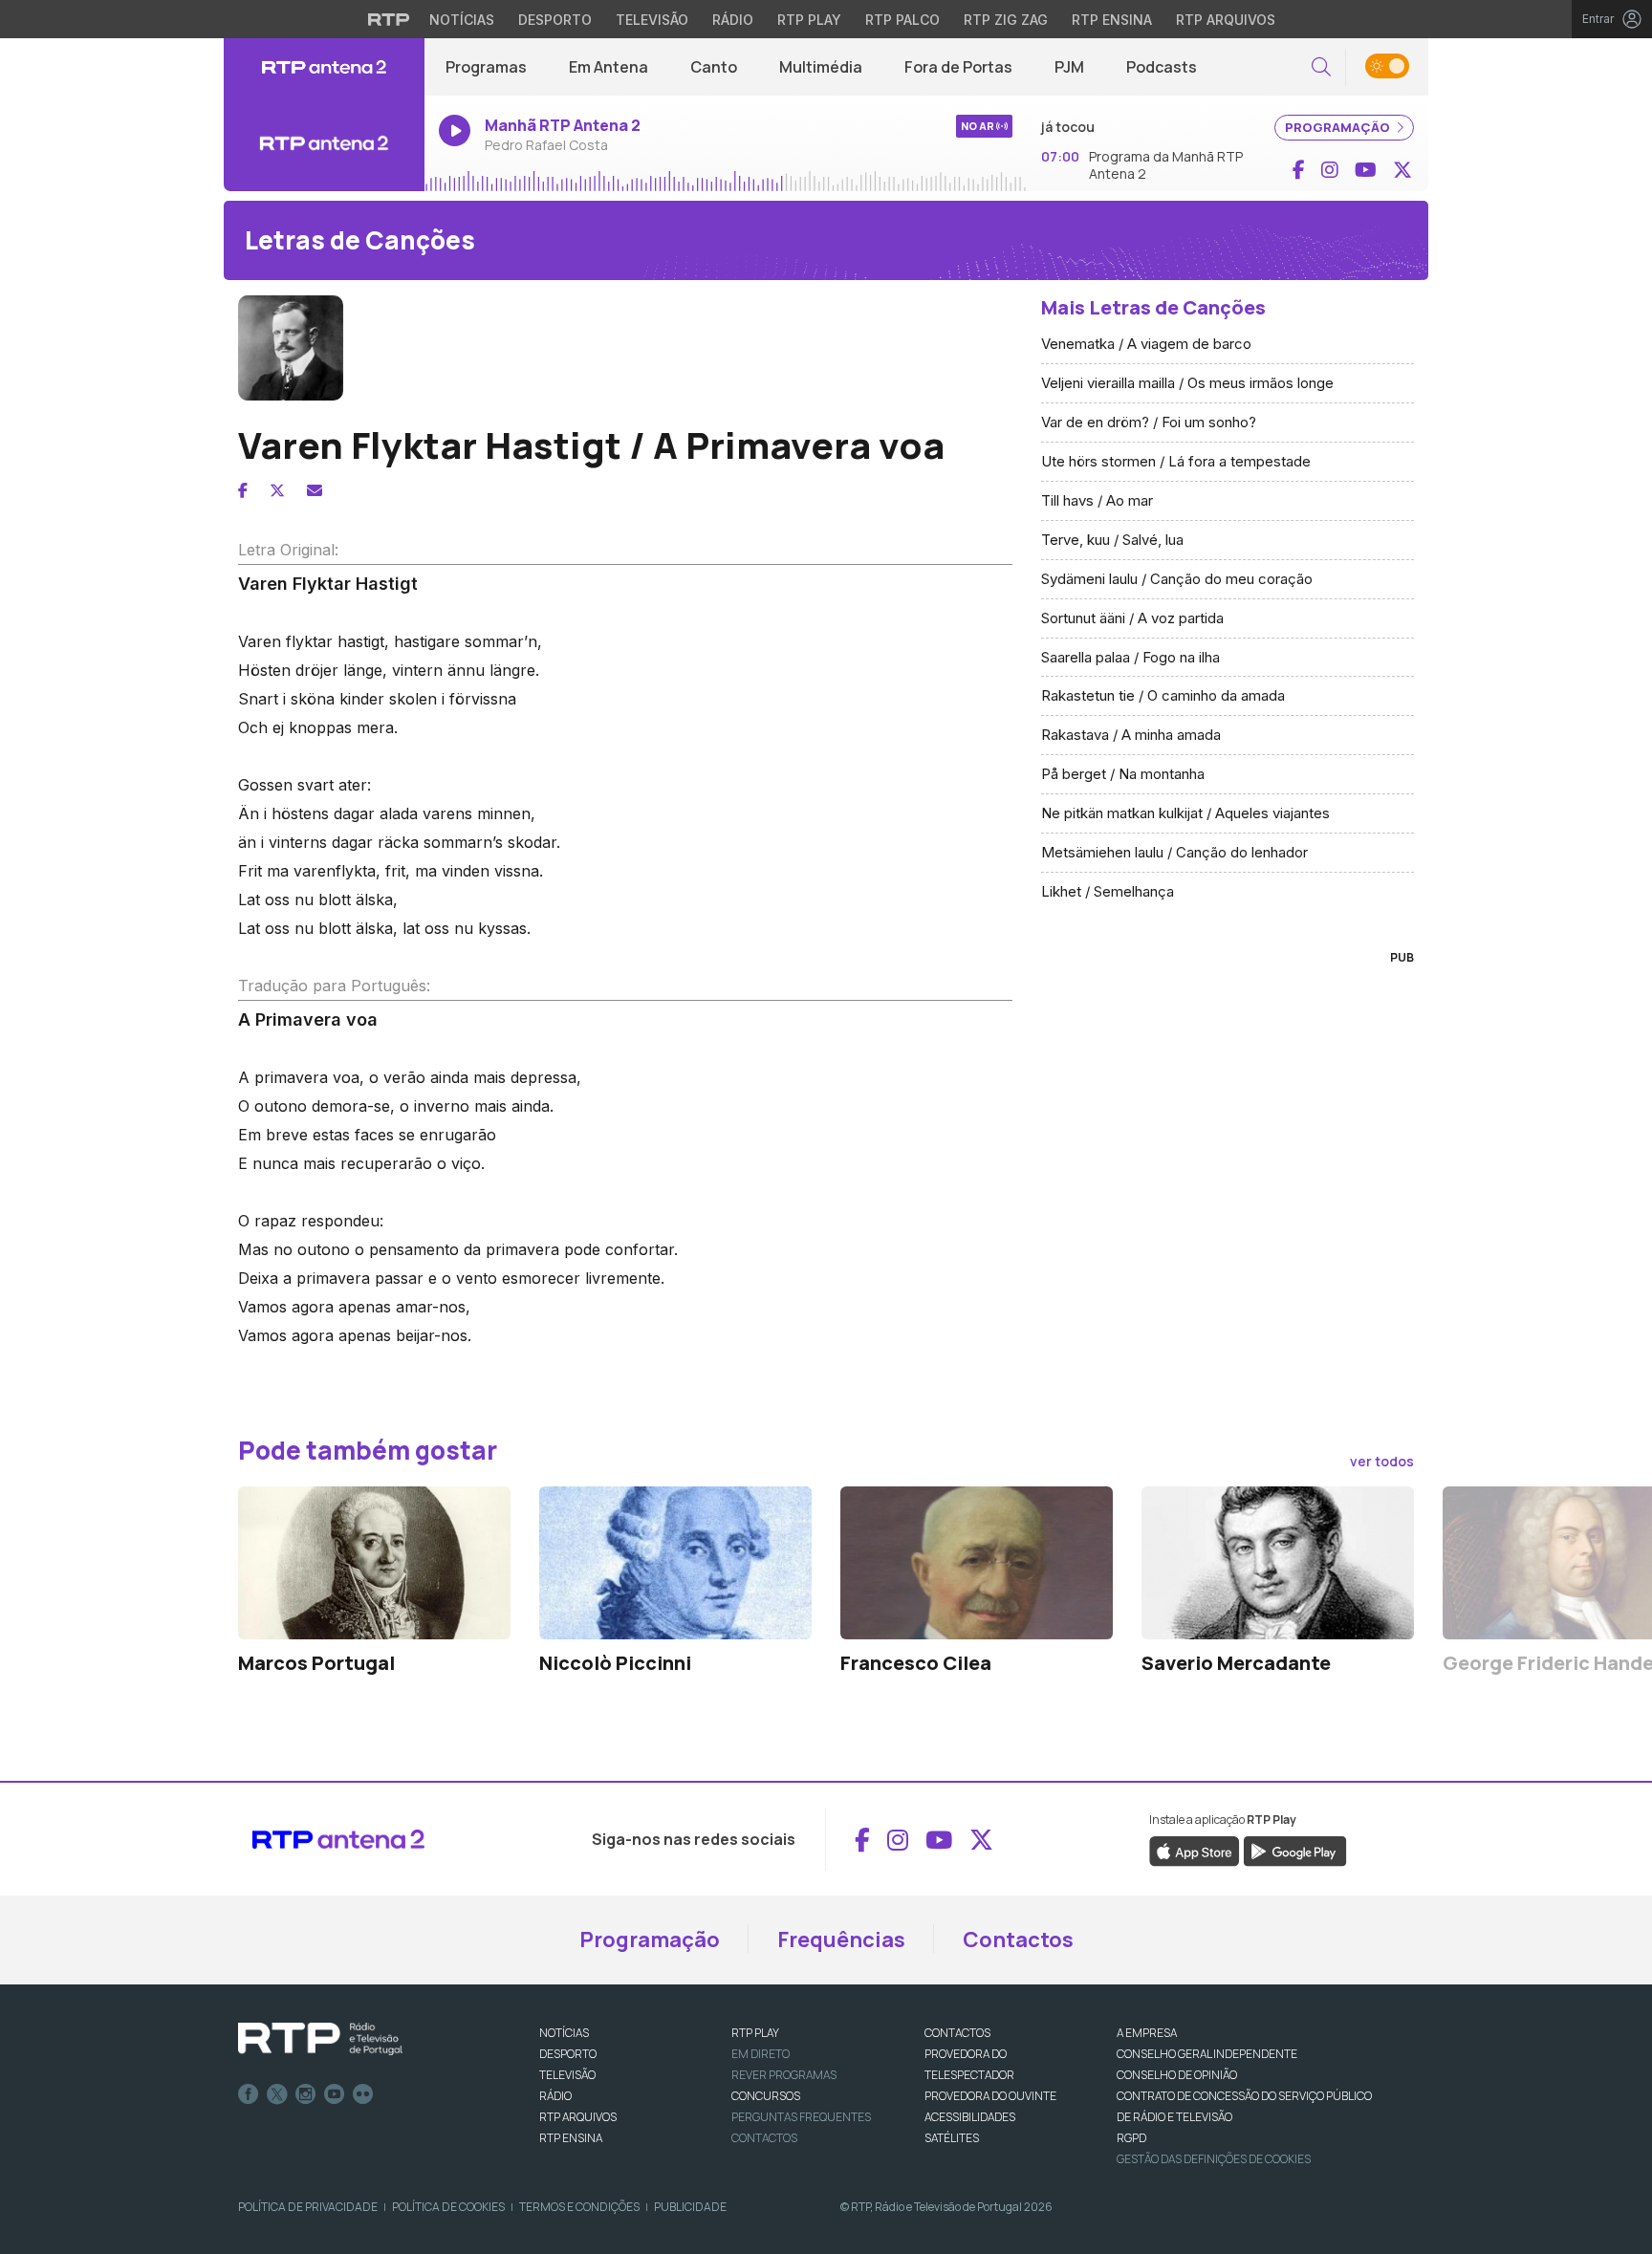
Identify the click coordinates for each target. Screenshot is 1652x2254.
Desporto (555, 20)
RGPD (1131, 2138)
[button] (1321, 67)
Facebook (249, 2094)
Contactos (1018, 1940)
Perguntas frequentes (801, 2117)
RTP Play (809, 20)
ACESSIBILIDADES (970, 2117)
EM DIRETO (761, 2054)
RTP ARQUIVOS (578, 2117)
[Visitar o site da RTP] (389, 19)
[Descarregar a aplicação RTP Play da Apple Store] (1195, 1851)
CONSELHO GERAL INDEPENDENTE (1207, 2054)
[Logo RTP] (320, 2039)
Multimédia (821, 67)
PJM (1069, 67)
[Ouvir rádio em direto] (324, 143)
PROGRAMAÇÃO (1339, 127)
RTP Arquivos (1226, 20)
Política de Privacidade (308, 2207)
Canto (714, 67)
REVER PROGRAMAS (784, 2075)
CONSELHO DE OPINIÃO (1177, 2075)
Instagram (306, 2094)
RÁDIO (555, 2096)
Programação (650, 1940)
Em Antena (609, 67)
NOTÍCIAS (564, 2033)
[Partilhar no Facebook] (243, 490)
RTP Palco (902, 20)
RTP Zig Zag (1006, 20)
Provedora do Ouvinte (990, 2096)
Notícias (462, 20)
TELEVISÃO (567, 2075)
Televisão (652, 20)
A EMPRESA (1147, 2033)
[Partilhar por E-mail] (315, 490)
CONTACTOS (957, 2033)
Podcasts (1162, 67)
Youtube (335, 2094)
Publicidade (690, 2207)
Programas (486, 67)
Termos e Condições (579, 2207)
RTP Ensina (1112, 20)
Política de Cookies (448, 2207)
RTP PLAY (755, 2033)
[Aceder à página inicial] (324, 67)
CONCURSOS (766, 2096)
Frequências (841, 1940)
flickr (363, 2094)
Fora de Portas (958, 67)
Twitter (277, 2094)
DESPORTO (568, 2054)
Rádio (733, 20)
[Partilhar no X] (277, 490)
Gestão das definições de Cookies (1214, 2159)
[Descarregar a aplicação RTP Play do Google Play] (1295, 1851)
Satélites (952, 2138)
